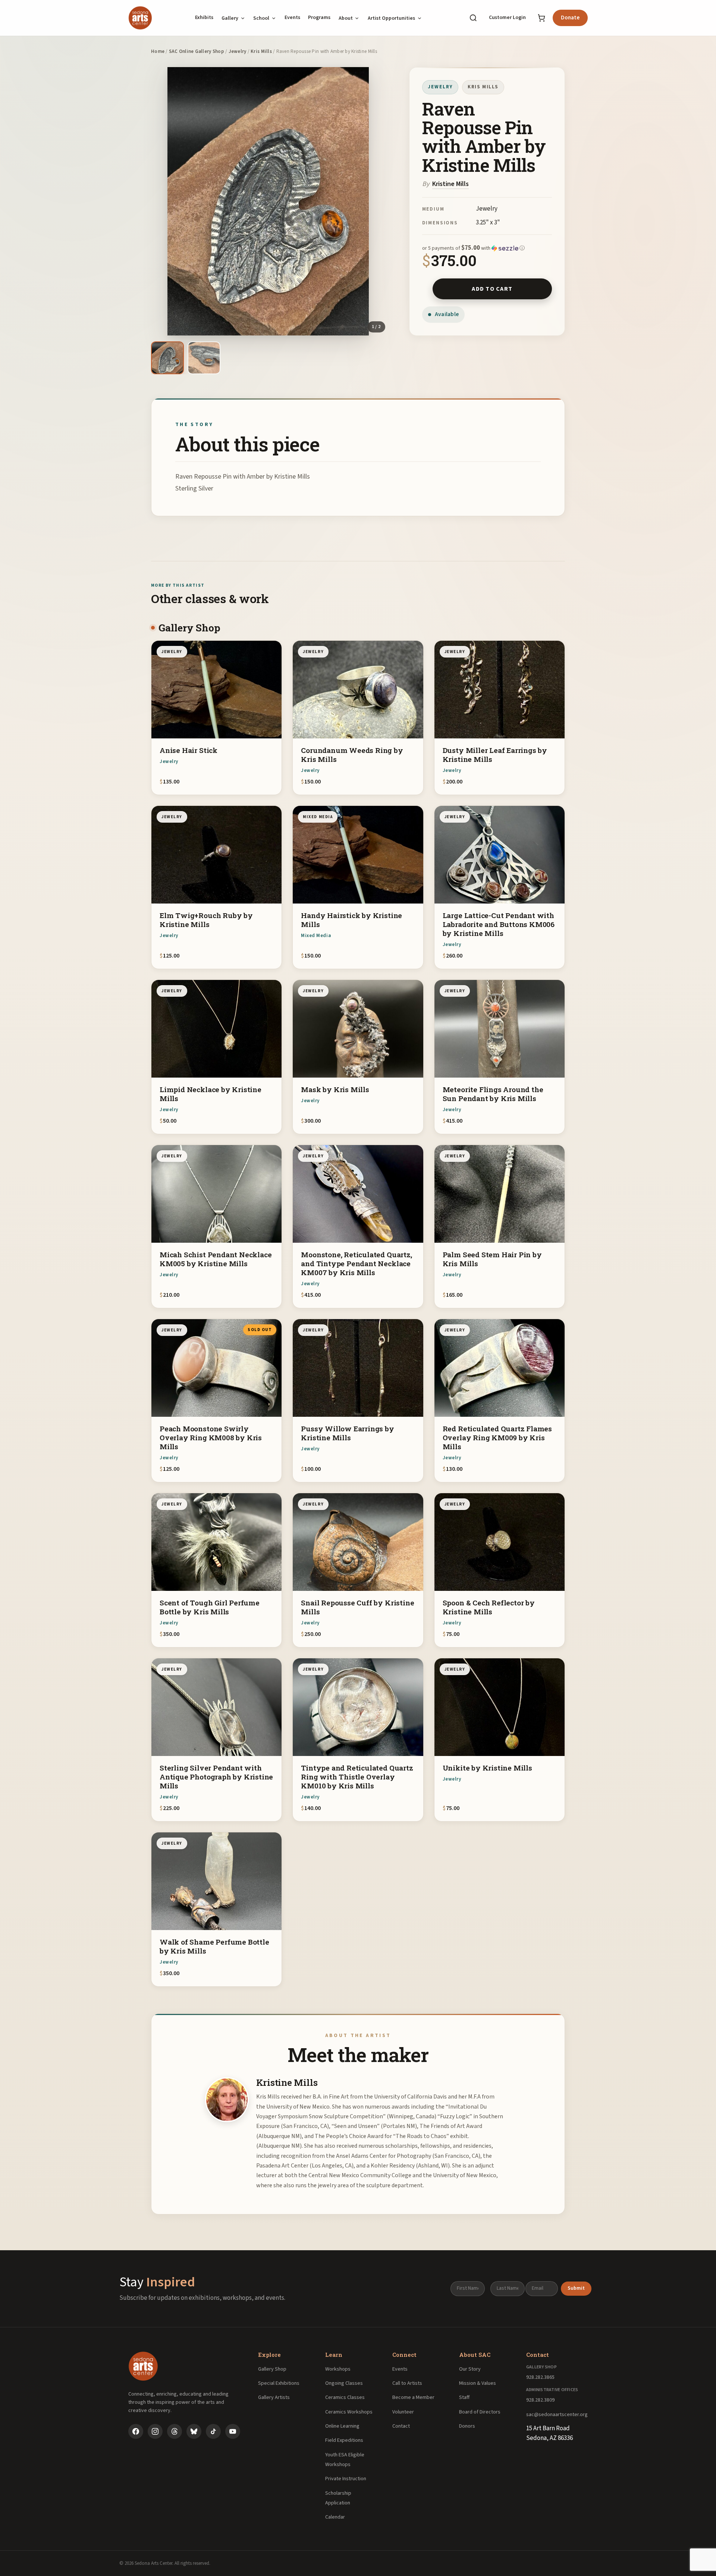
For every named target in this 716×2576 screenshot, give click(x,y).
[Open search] (473, 18)
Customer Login (507, 18)
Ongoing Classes (344, 2383)
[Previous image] (160, 201)
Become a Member (413, 2397)
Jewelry (238, 51)
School (261, 18)
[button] (487, 248)
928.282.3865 (540, 2377)
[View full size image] (268, 201)
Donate (570, 18)
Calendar (335, 2517)
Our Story (470, 2369)
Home (158, 51)
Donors (467, 2426)
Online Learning (342, 2426)
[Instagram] (155, 2431)
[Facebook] (136, 2431)
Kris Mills (261, 51)
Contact (401, 2426)
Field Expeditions (344, 2440)
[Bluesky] (194, 2431)
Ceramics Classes (345, 2397)
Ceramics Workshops (349, 2412)
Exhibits (204, 18)
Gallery (230, 18)
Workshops (338, 2369)
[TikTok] (213, 2431)
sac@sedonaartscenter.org (557, 2415)
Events (292, 18)
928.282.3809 (540, 2400)
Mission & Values (478, 2383)
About (346, 18)
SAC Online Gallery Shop (197, 51)
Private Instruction (346, 2479)
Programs (319, 18)
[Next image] (377, 201)
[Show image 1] (167, 358)
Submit (576, 2288)
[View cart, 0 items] (541, 18)
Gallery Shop (272, 2369)
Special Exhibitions (279, 2383)
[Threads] (175, 2431)
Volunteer (403, 2412)
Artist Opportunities (391, 18)
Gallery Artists (274, 2397)
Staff (464, 2397)
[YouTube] (233, 2431)
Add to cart (492, 289)
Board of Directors (480, 2412)
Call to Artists (407, 2383)
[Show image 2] (204, 358)
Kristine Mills (450, 184)
